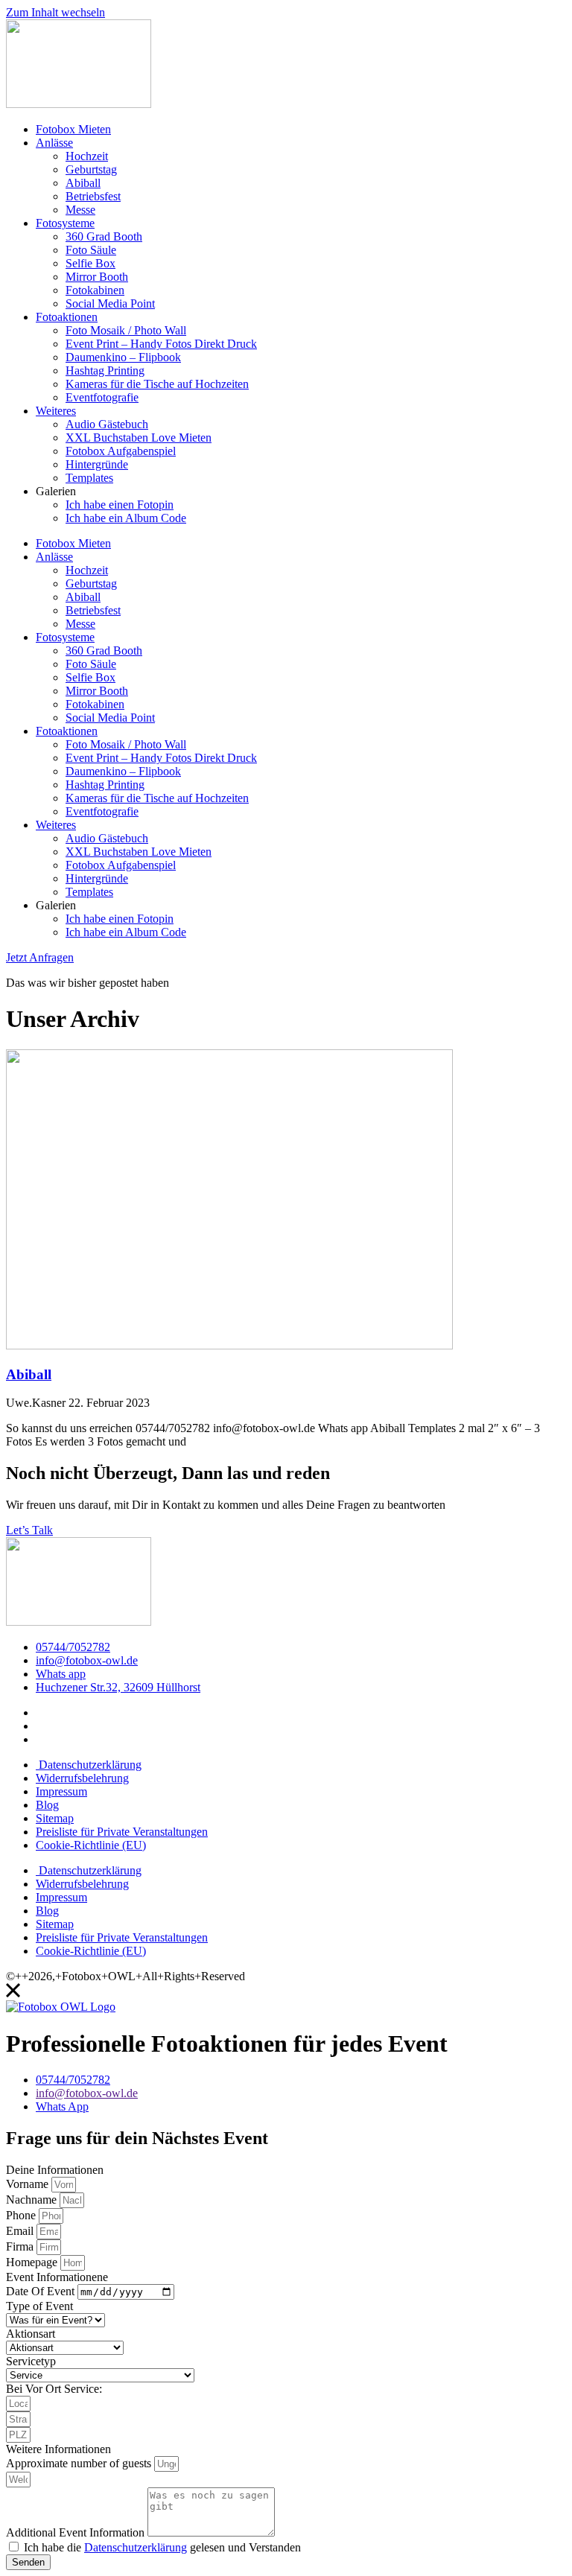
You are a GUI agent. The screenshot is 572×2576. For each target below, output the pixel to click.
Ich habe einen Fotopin (120, 505)
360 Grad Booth (104, 236)
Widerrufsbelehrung (82, 1778)
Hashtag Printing (105, 371)
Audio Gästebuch (107, 424)
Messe (80, 210)
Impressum (61, 1791)
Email (21, 2231)
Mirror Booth (97, 277)
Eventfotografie (102, 397)
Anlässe (54, 143)
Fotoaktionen (67, 317)
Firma (21, 2246)
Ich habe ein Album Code (126, 518)
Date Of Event (42, 2291)
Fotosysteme (65, 223)
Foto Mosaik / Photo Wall (126, 330)
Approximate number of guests (80, 2463)
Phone (22, 2215)
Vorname (29, 2184)
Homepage (33, 2262)
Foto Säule (91, 250)
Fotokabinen (95, 290)
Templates (89, 478)
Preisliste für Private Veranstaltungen (122, 1832)
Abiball (83, 183)
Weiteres (56, 411)
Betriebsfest (93, 196)
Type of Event (39, 2306)
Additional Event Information (77, 2532)
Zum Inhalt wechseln (55, 12)
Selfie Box (90, 263)
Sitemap (55, 1818)
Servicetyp (31, 2361)
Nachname (33, 2200)
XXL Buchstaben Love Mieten (139, 438)
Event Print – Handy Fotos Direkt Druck (161, 344)
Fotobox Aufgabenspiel (121, 451)
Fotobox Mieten (73, 129)
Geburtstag (91, 169)
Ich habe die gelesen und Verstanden (162, 2547)
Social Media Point (110, 303)
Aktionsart (31, 2334)
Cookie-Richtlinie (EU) (91, 1845)
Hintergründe (97, 464)
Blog (47, 1805)
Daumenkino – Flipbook (123, 357)
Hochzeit (87, 156)
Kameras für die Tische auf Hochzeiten (157, 384)
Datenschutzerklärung (89, 1765)
